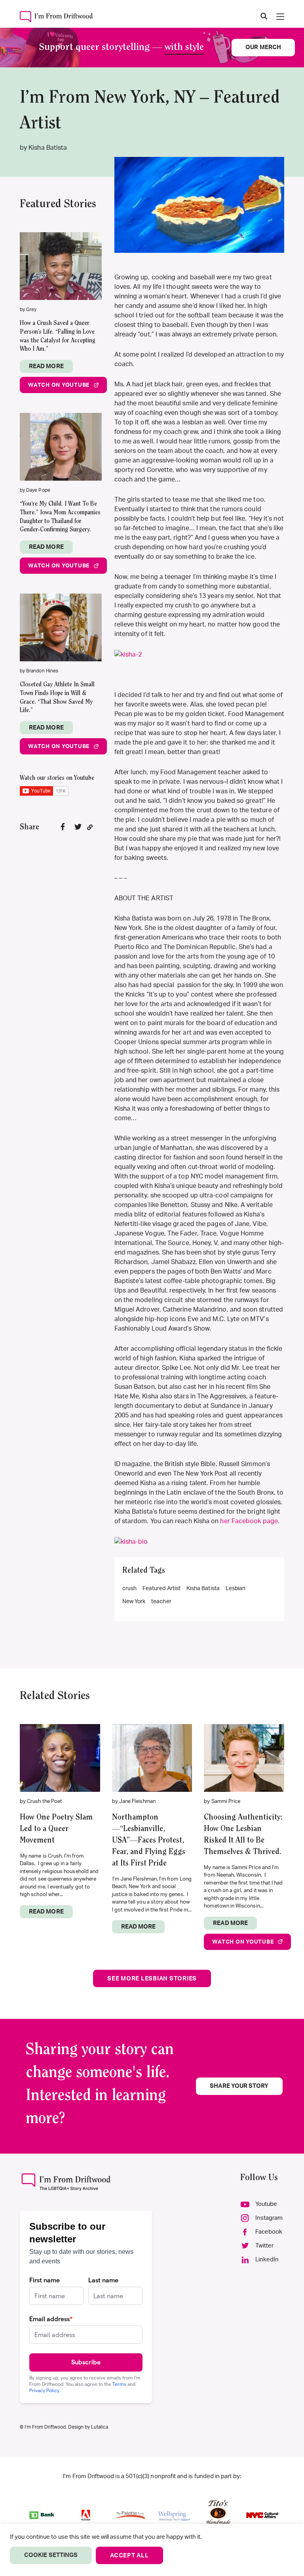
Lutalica (100, 2427)
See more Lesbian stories (152, 1979)
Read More (46, 366)
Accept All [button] (129, 2556)
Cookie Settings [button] (51, 2555)
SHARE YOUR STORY (239, 2086)
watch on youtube (59, 385)
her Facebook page (249, 1521)
